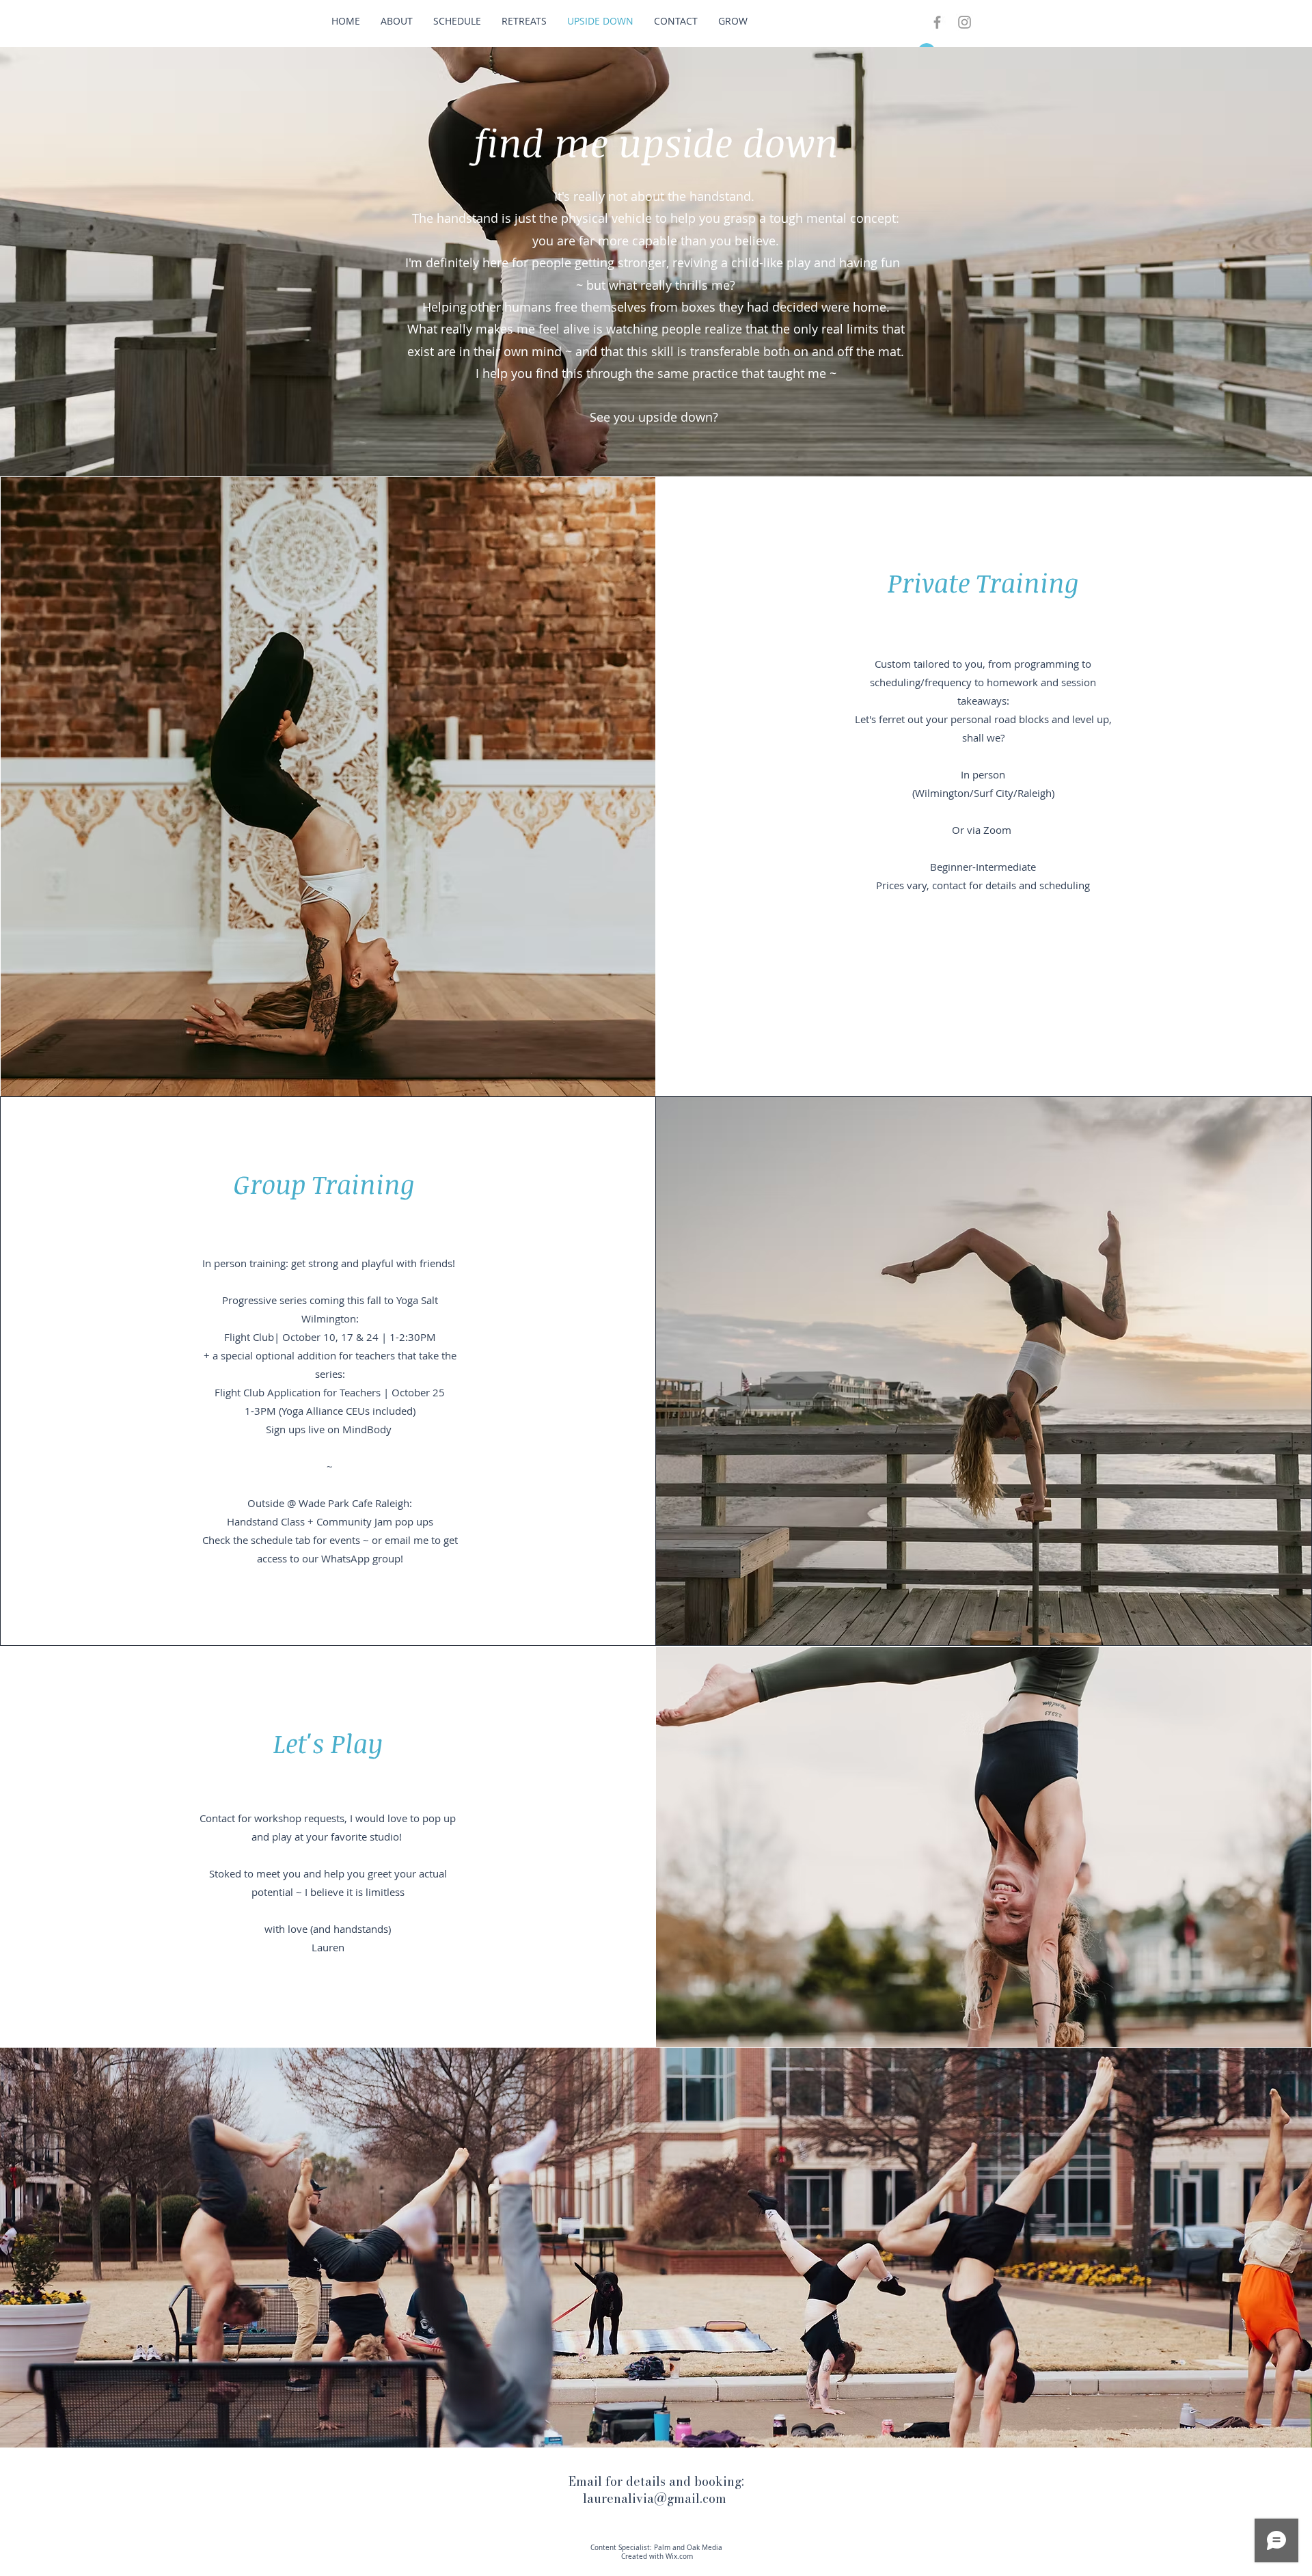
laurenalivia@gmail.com (655, 2498)
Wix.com (679, 2557)
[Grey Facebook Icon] (937, 22)
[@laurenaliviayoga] (965, 22)
